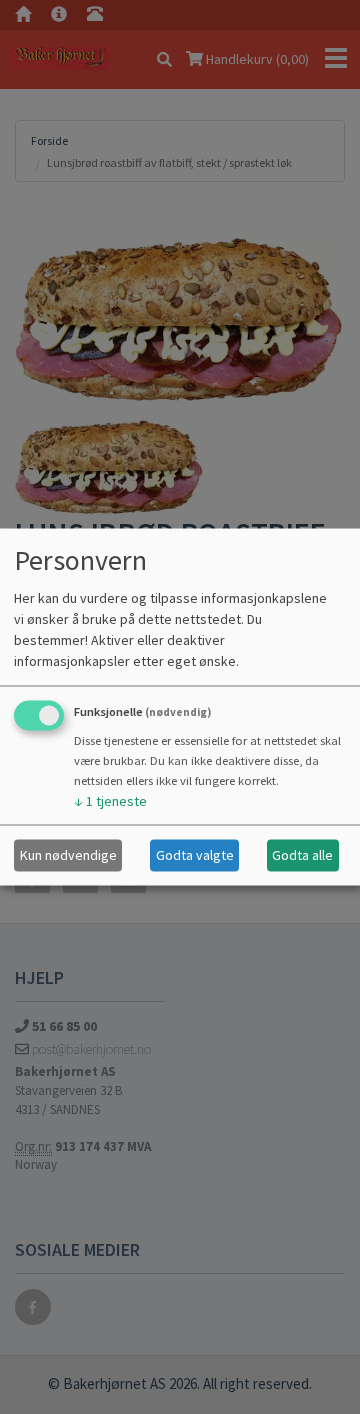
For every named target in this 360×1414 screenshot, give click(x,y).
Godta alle (302, 855)
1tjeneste (110, 800)
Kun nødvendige (68, 855)
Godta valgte (195, 855)
